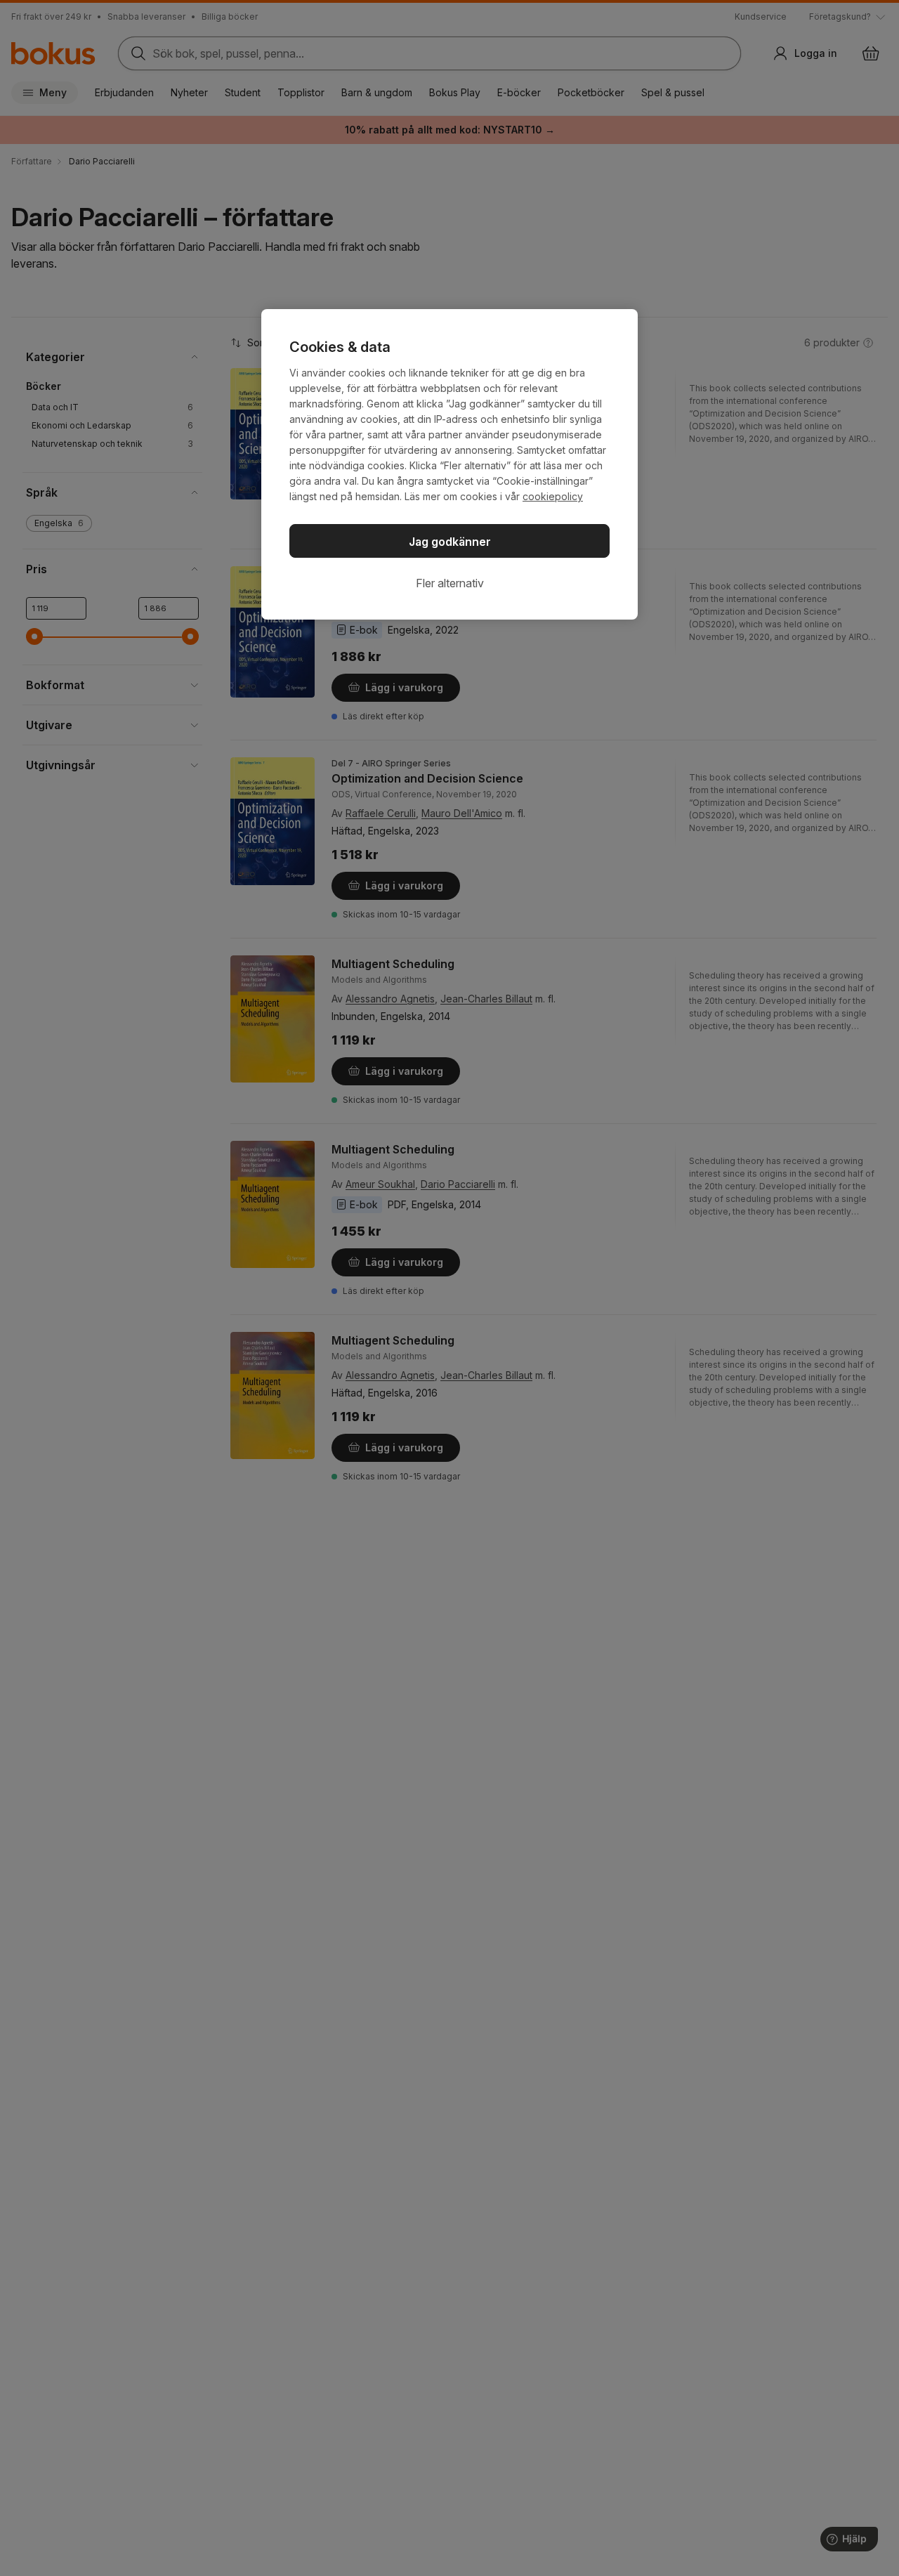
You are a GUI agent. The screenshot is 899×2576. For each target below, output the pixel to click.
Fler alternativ (450, 583)
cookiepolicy (553, 496)
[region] (449, 464)
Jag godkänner (450, 542)
